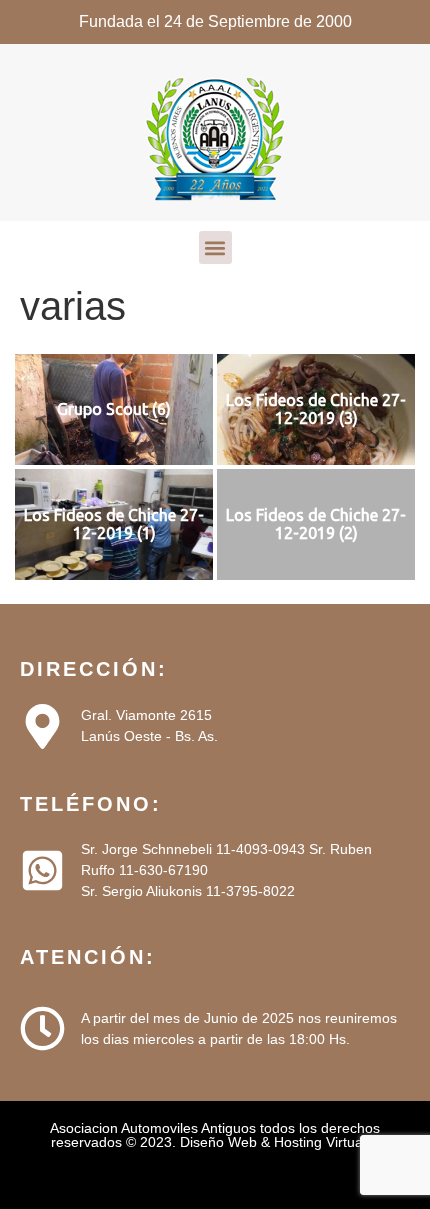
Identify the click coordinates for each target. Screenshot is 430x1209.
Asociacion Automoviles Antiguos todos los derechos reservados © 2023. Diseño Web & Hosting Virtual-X (215, 1135)
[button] (215, 247)
